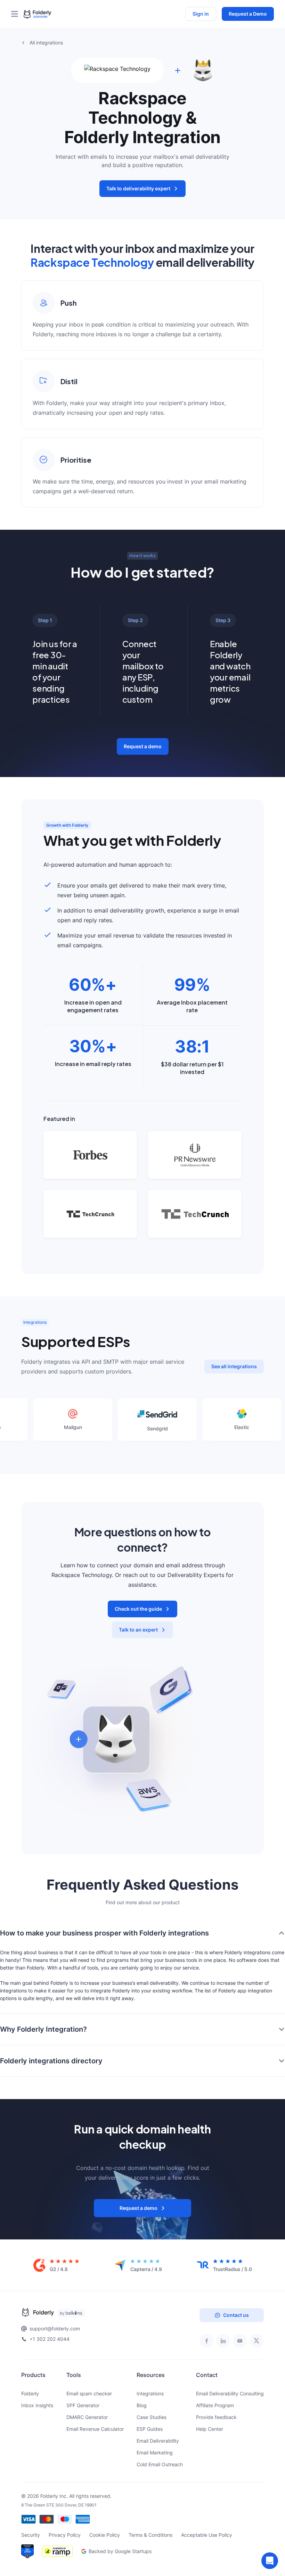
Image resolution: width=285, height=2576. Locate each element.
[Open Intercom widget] (270, 2561)
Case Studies (152, 2417)
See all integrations (234, 1366)
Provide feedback (216, 2417)
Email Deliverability (158, 2441)
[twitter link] (256, 2341)
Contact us (236, 2315)
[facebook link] (206, 2341)
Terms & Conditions (150, 2535)
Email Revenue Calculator (95, 2429)
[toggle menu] (17, 14)
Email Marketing (155, 2453)
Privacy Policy (65, 2535)
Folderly (30, 2393)
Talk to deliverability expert (138, 188)
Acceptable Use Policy (207, 2535)
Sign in (201, 14)
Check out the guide (138, 1609)
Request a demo (143, 746)
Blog (142, 2405)
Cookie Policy (105, 2535)
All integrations (46, 43)
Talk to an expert (138, 1630)
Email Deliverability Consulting (230, 2393)
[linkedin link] (223, 2341)
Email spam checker (89, 2393)
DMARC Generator (87, 2417)
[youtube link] (240, 2341)
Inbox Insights (37, 2405)
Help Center (210, 2429)
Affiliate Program (215, 2405)
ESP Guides (150, 2429)
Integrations (150, 2393)
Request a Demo (248, 14)
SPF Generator (83, 2405)
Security (31, 2535)
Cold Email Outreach (160, 2464)
